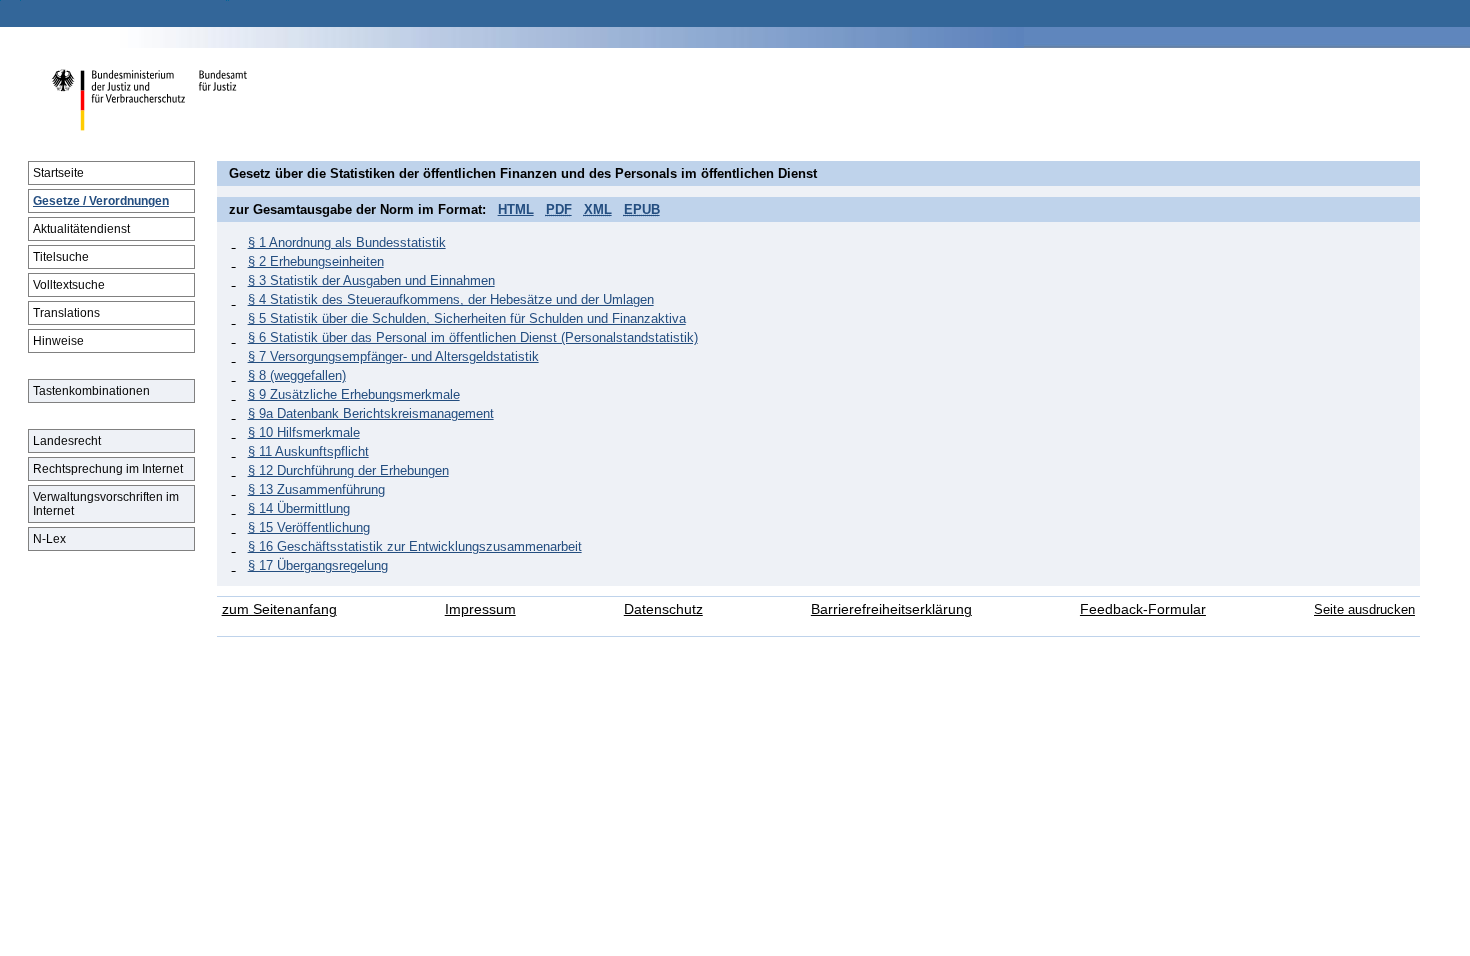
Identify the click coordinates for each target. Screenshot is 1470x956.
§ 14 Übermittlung (299, 508)
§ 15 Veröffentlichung (309, 527)
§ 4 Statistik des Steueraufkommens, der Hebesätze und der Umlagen (451, 299)
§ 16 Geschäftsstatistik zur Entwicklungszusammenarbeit (415, 546)
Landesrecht (67, 441)
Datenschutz (663, 609)
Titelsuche (61, 257)
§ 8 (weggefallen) (297, 375)
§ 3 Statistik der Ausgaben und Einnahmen (371, 280)
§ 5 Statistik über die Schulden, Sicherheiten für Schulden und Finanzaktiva (467, 318)
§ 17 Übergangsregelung (318, 565)
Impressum (480, 609)
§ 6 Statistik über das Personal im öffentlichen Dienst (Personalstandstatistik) (473, 337)
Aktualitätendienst (81, 229)
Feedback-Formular (1143, 609)
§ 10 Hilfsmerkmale (304, 432)
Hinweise (58, 341)
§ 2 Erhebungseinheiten (316, 261)
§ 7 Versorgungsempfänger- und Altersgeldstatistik (393, 356)
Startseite (58, 173)
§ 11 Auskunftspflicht (308, 451)
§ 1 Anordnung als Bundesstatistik (347, 242)
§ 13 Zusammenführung (316, 489)
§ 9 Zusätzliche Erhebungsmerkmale (354, 394)
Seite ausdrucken (1364, 609)
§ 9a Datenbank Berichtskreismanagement (371, 413)
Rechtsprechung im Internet (108, 469)
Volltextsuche (69, 285)
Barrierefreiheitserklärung (891, 609)
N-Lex (49, 539)
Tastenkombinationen (91, 391)
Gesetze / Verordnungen (101, 201)
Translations (66, 313)
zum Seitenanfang (279, 609)
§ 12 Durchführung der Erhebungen (348, 470)
